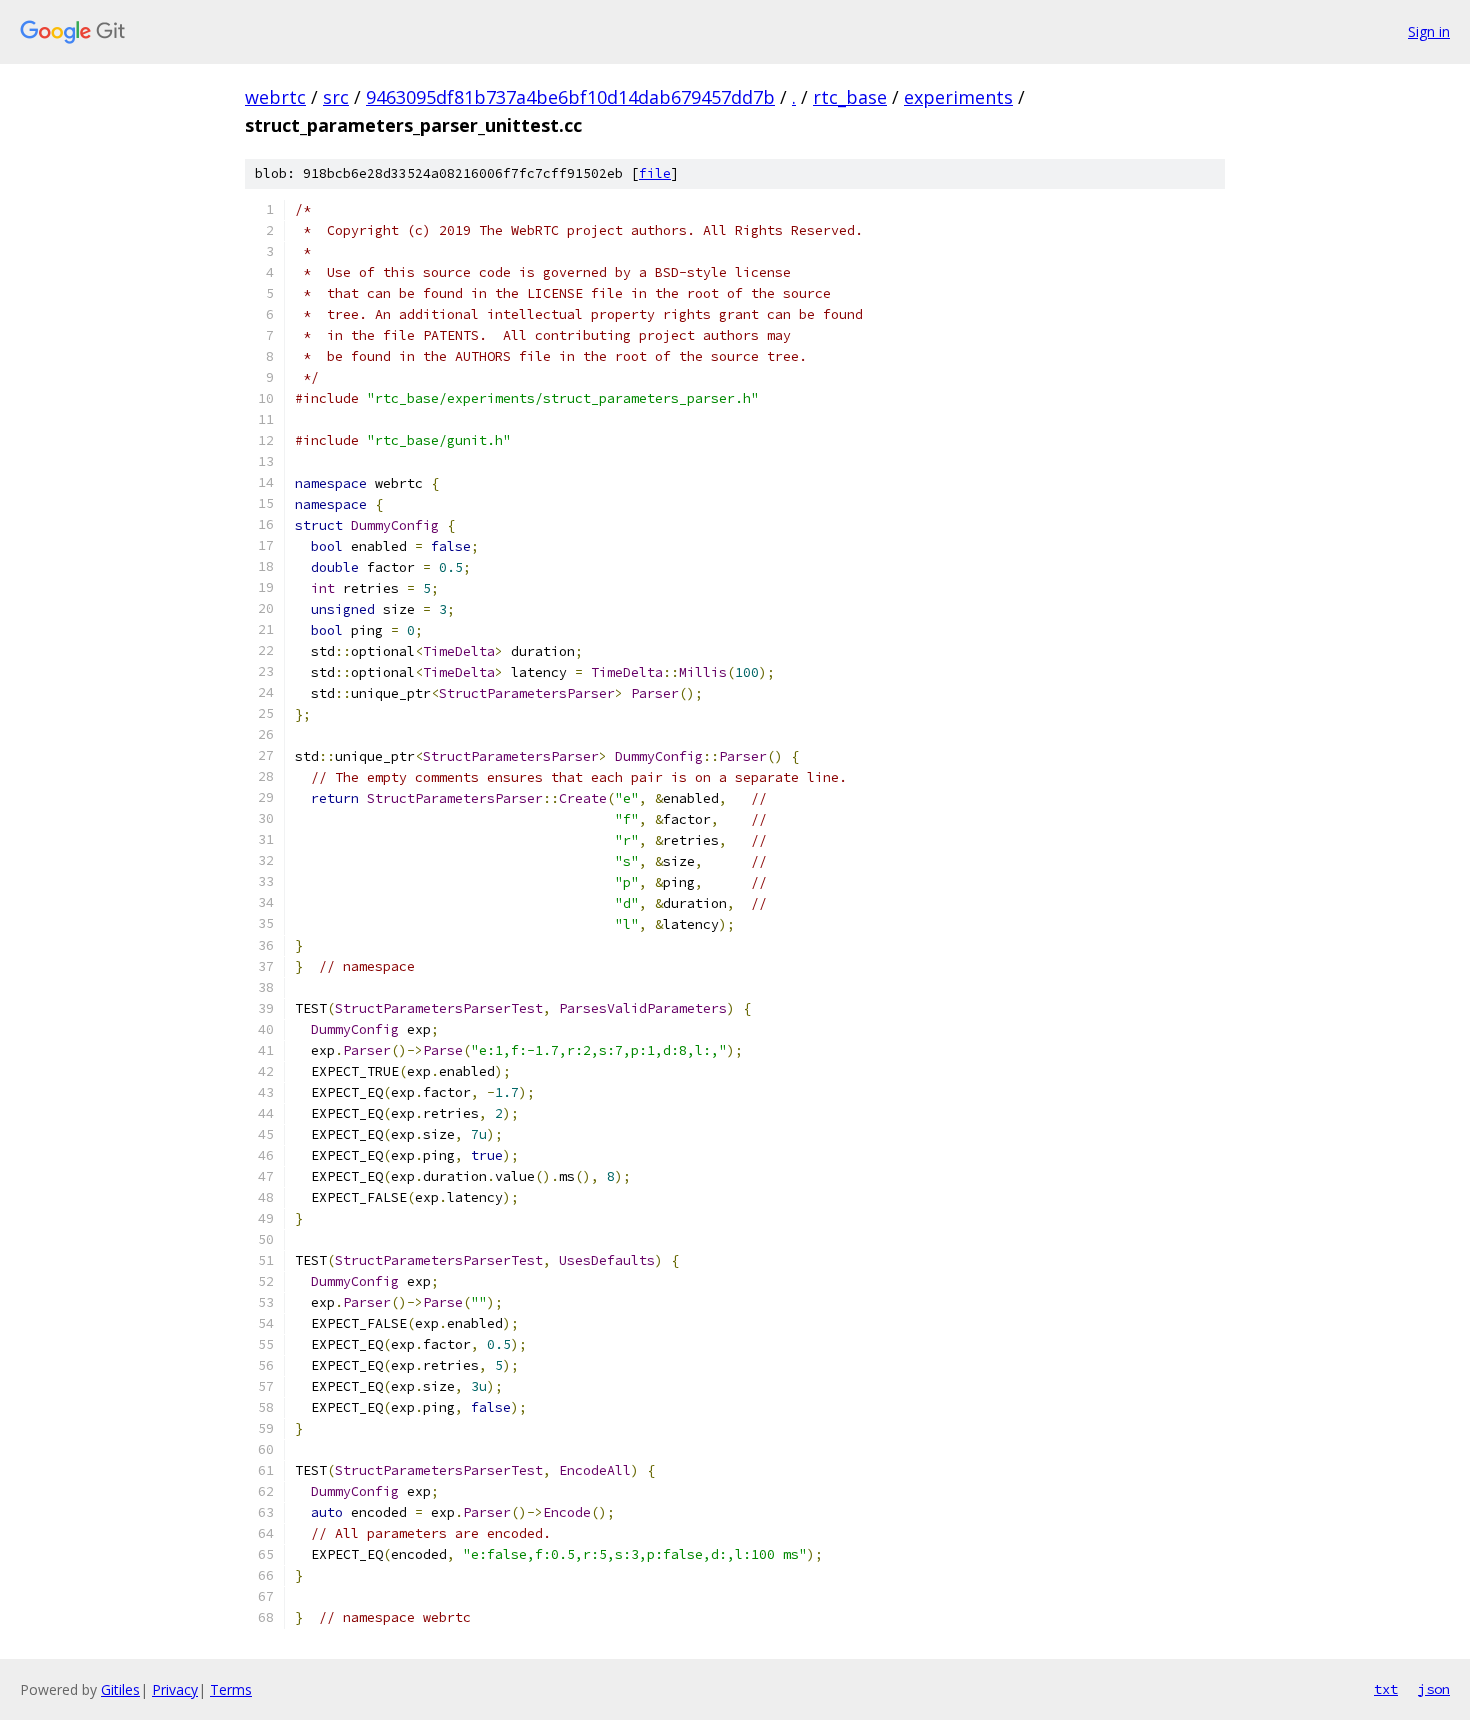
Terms (231, 1689)
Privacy (175, 1689)
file (655, 173)
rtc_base (850, 97)
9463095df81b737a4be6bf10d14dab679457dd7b (570, 97)
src (336, 97)
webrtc (275, 97)
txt (1386, 1689)
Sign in (1429, 31)
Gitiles (120, 1689)
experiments (958, 97)
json (1434, 1689)
